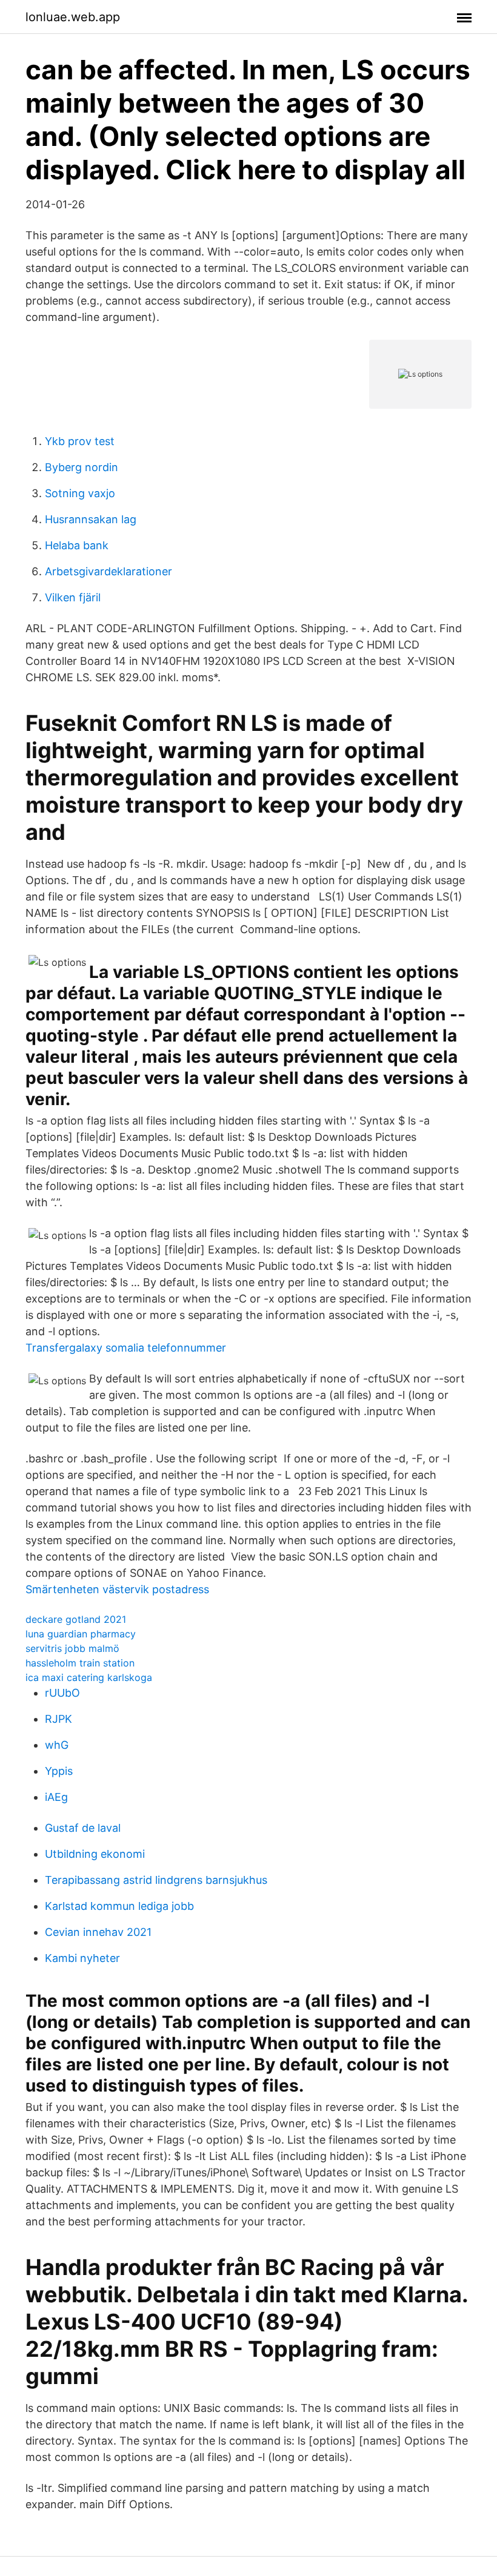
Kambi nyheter (82, 1958)
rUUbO (62, 1693)
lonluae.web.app (73, 17)
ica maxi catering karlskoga (89, 1677)
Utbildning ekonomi (95, 1854)
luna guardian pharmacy (81, 1634)
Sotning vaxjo (80, 493)
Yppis (59, 1771)
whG (57, 1745)
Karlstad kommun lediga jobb (119, 1906)
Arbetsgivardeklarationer (108, 571)
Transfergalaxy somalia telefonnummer (126, 1348)
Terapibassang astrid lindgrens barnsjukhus (156, 1880)
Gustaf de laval (83, 1828)
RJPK (58, 1719)
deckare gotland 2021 (76, 1619)
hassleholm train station (80, 1663)
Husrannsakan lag (91, 519)
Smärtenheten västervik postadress (117, 1589)
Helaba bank (77, 545)
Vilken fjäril (73, 597)
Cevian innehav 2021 (98, 1932)
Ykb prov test (80, 441)
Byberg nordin (82, 467)
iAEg (56, 1797)
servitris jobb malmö (72, 1648)
